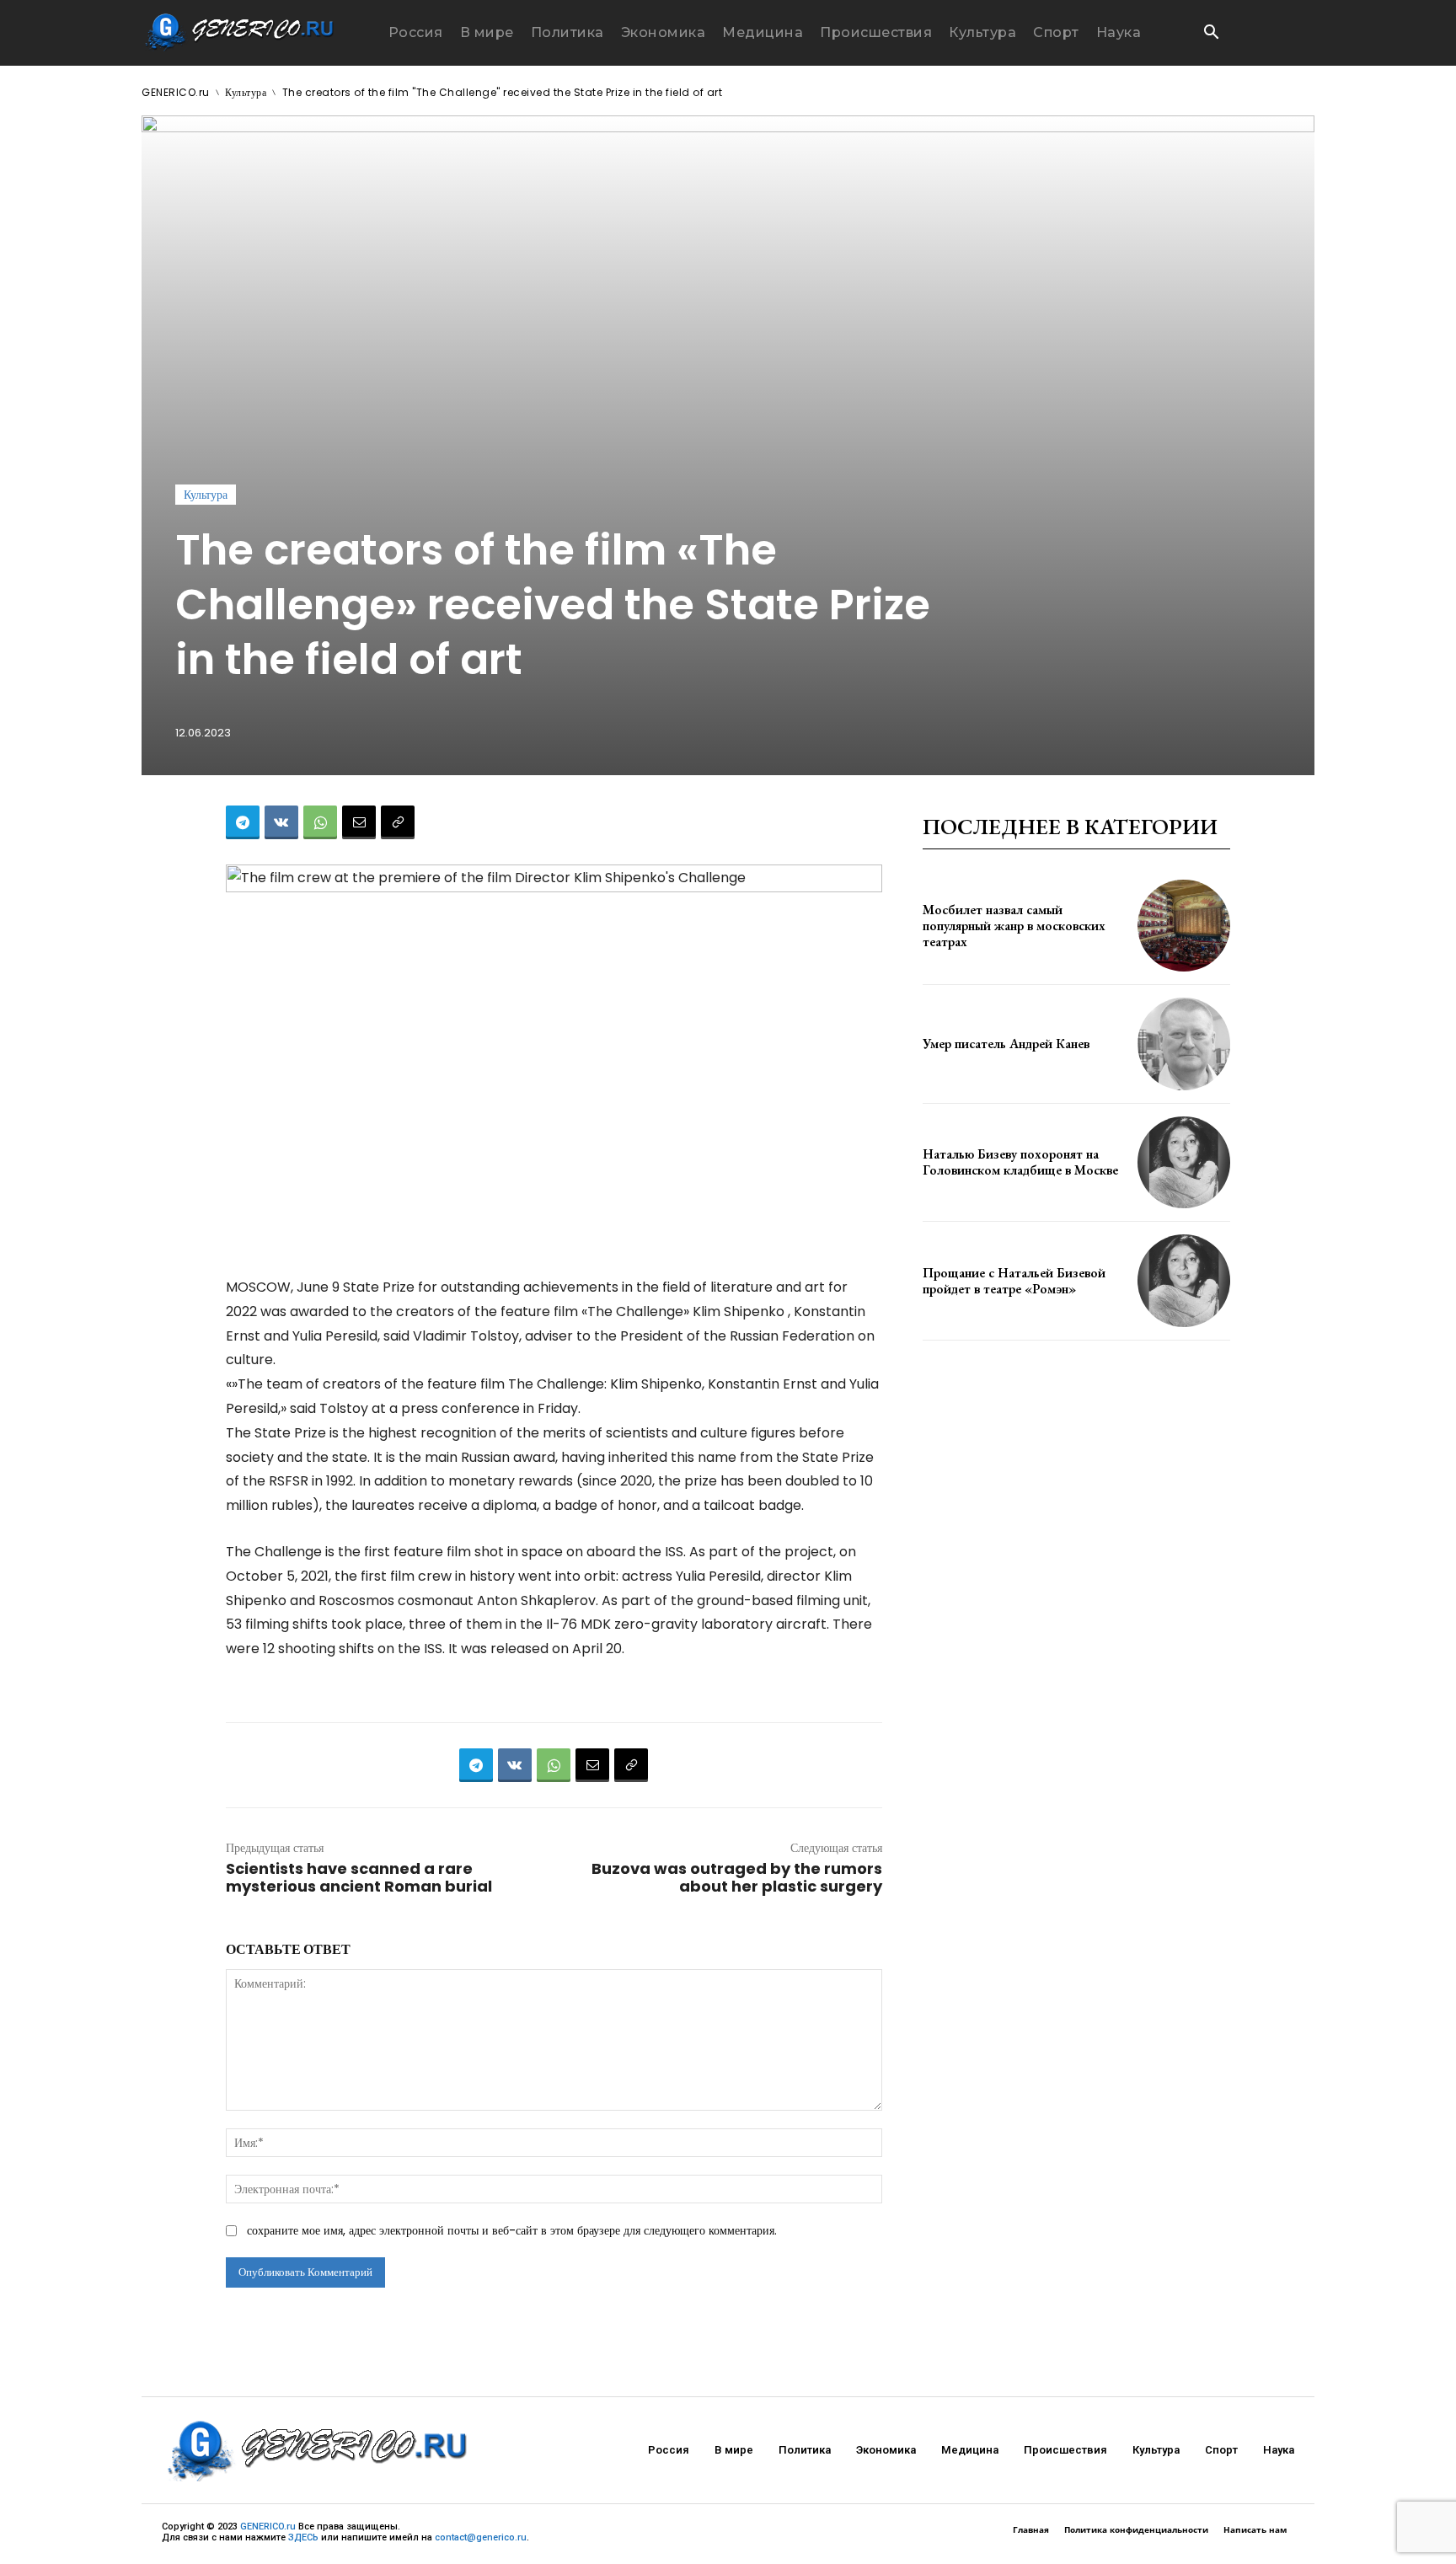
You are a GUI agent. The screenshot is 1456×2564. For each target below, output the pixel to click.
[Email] (359, 822)
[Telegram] (243, 822)
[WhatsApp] (320, 822)
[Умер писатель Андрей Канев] (1184, 1044)
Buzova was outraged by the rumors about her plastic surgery (737, 1877)
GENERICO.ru (176, 92)
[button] (1211, 34)
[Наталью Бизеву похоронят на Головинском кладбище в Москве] (1184, 1163)
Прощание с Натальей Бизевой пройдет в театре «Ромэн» (1014, 1281)
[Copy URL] (398, 822)
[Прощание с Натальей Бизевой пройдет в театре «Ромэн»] (1184, 1281)
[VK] (281, 822)
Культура (246, 92)
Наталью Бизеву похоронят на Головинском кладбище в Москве (1020, 1162)
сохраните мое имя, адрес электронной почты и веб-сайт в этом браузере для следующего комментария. (512, 2230)
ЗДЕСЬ (303, 2537)
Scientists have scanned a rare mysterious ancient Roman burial (359, 1877)
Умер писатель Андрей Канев (1006, 1044)
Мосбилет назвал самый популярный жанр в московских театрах (1014, 926)
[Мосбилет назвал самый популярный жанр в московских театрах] (1184, 926)
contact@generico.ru (481, 2537)
